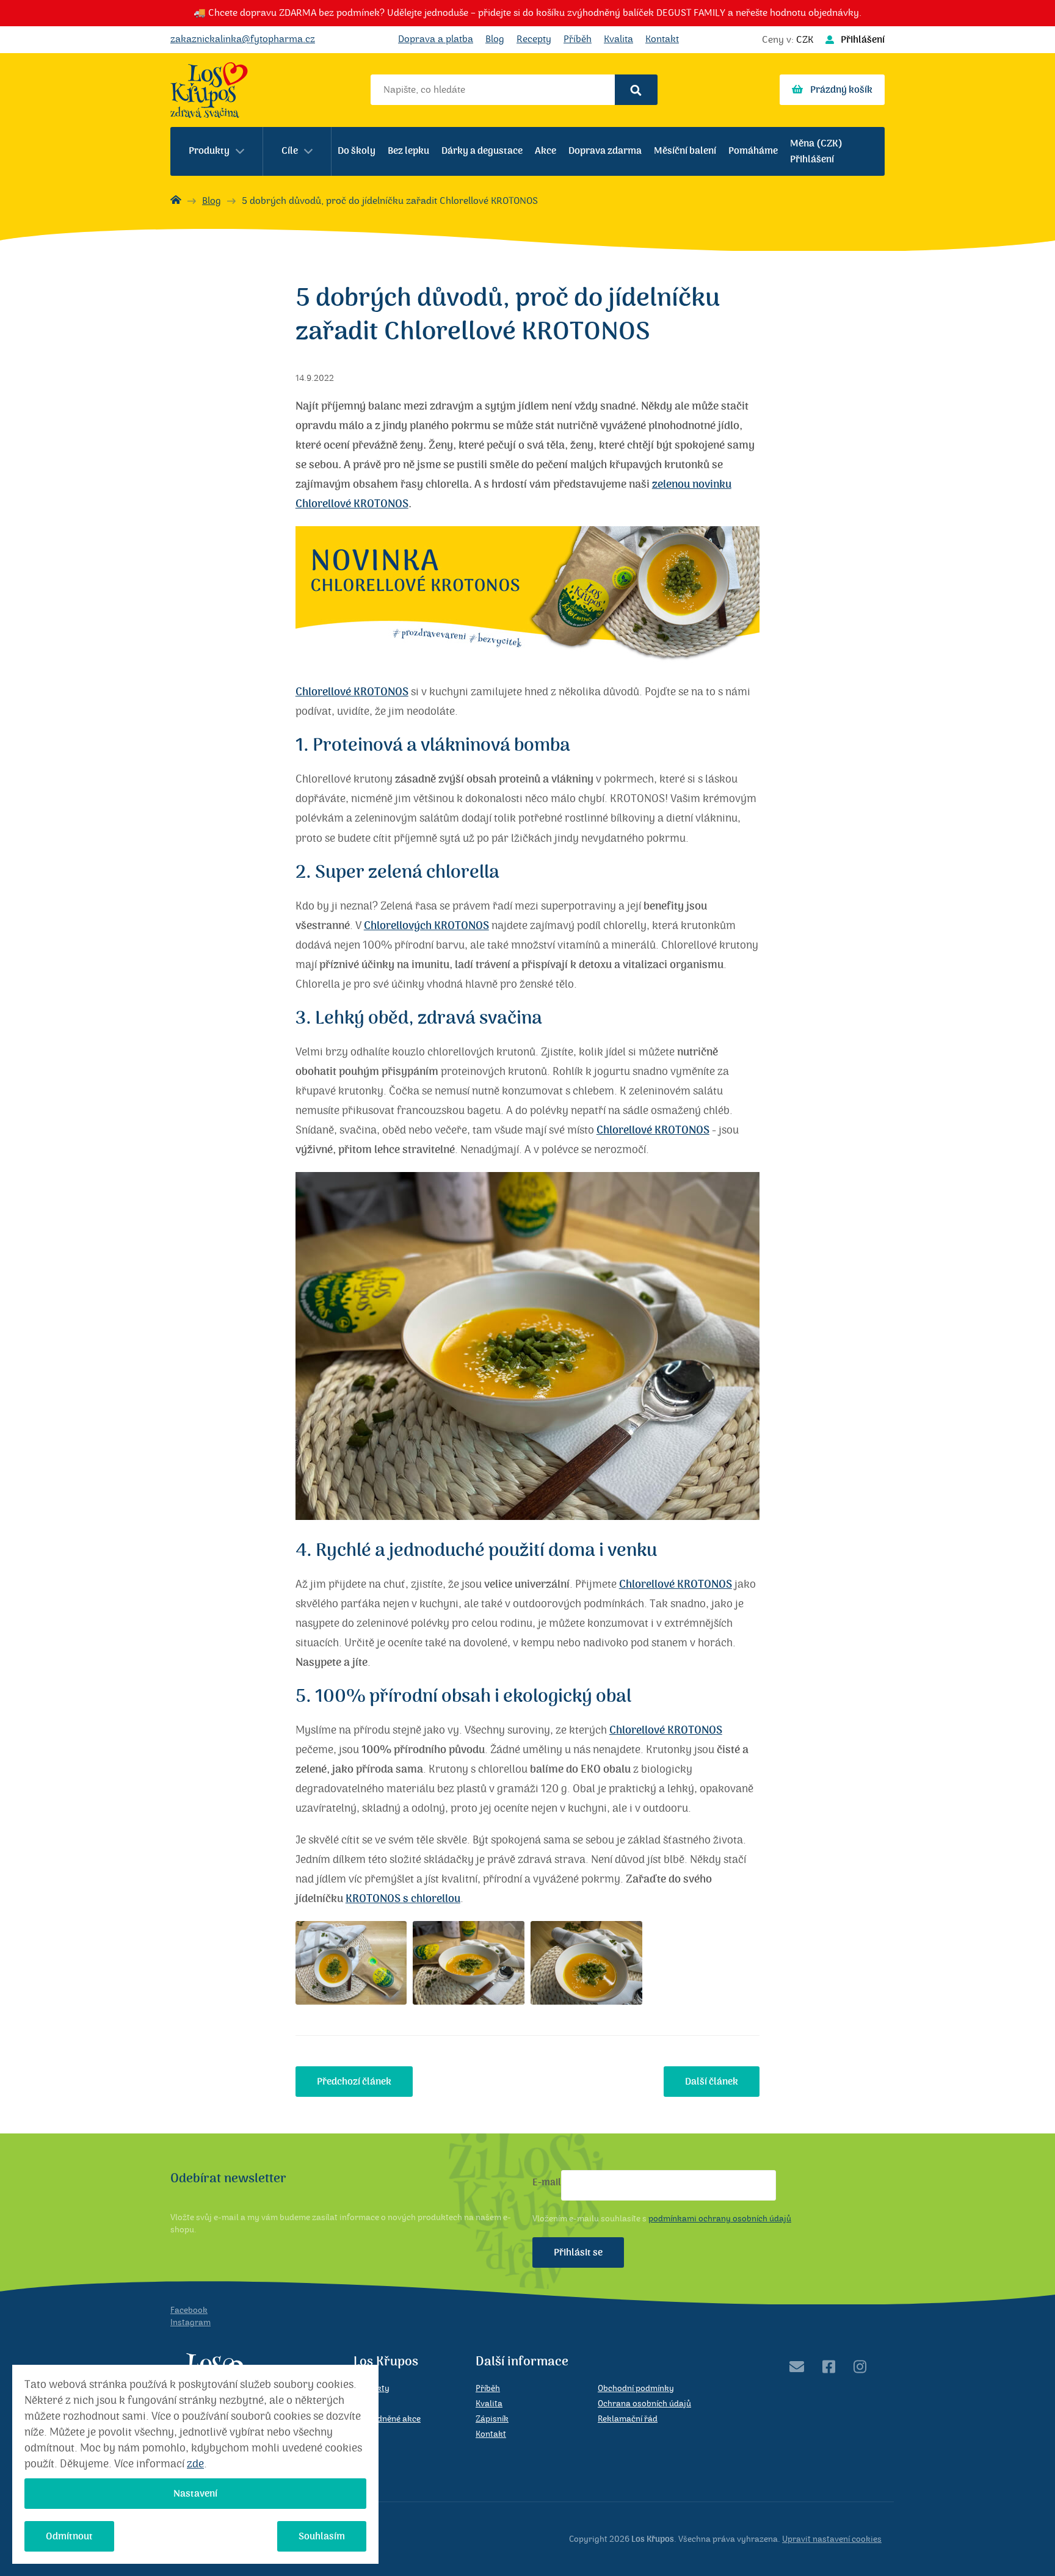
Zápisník (492, 2419)
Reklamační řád (628, 2419)
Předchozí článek (354, 2082)
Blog (495, 39)
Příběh (578, 39)
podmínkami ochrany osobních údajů (720, 2219)
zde (195, 2464)
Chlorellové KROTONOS (352, 692)
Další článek (712, 2082)
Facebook (189, 2310)
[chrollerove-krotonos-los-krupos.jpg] (351, 1963)
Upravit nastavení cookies (832, 2539)
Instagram (190, 2323)
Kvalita (618, 39)
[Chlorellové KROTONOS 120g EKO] (527, 660)
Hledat (636, 90)
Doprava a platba (436, 39)
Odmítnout (69, 2536)
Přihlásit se (578, 2252)
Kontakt (662, 39)
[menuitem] (217, 151)
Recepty (534, 39)
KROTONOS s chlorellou (403, 1899)
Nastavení (195, 2494)
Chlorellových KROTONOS (426, 926)
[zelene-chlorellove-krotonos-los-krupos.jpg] (469, 1963)
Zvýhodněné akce (387, 2419)
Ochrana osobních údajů (644, 2404)
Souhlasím (322, 2536)
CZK (805, 40)
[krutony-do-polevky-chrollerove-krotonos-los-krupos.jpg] (586, 1963)
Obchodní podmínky (636, 2389)
